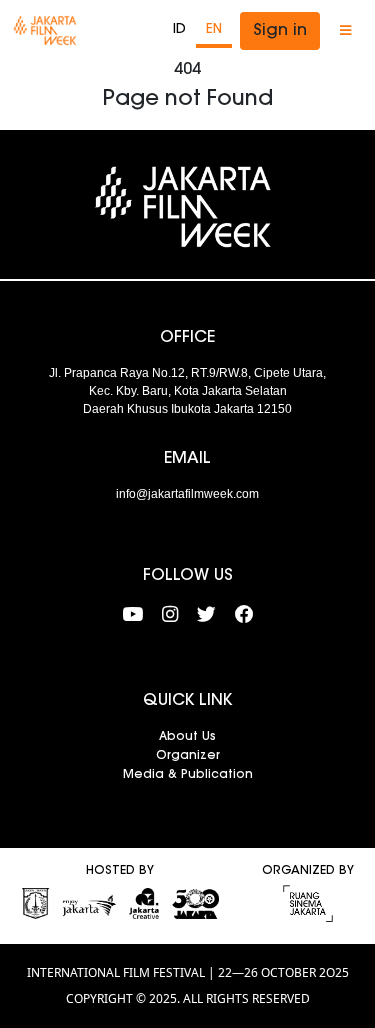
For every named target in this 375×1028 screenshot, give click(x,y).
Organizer (188, 756)
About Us (187, 737)
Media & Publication (188, 775)
